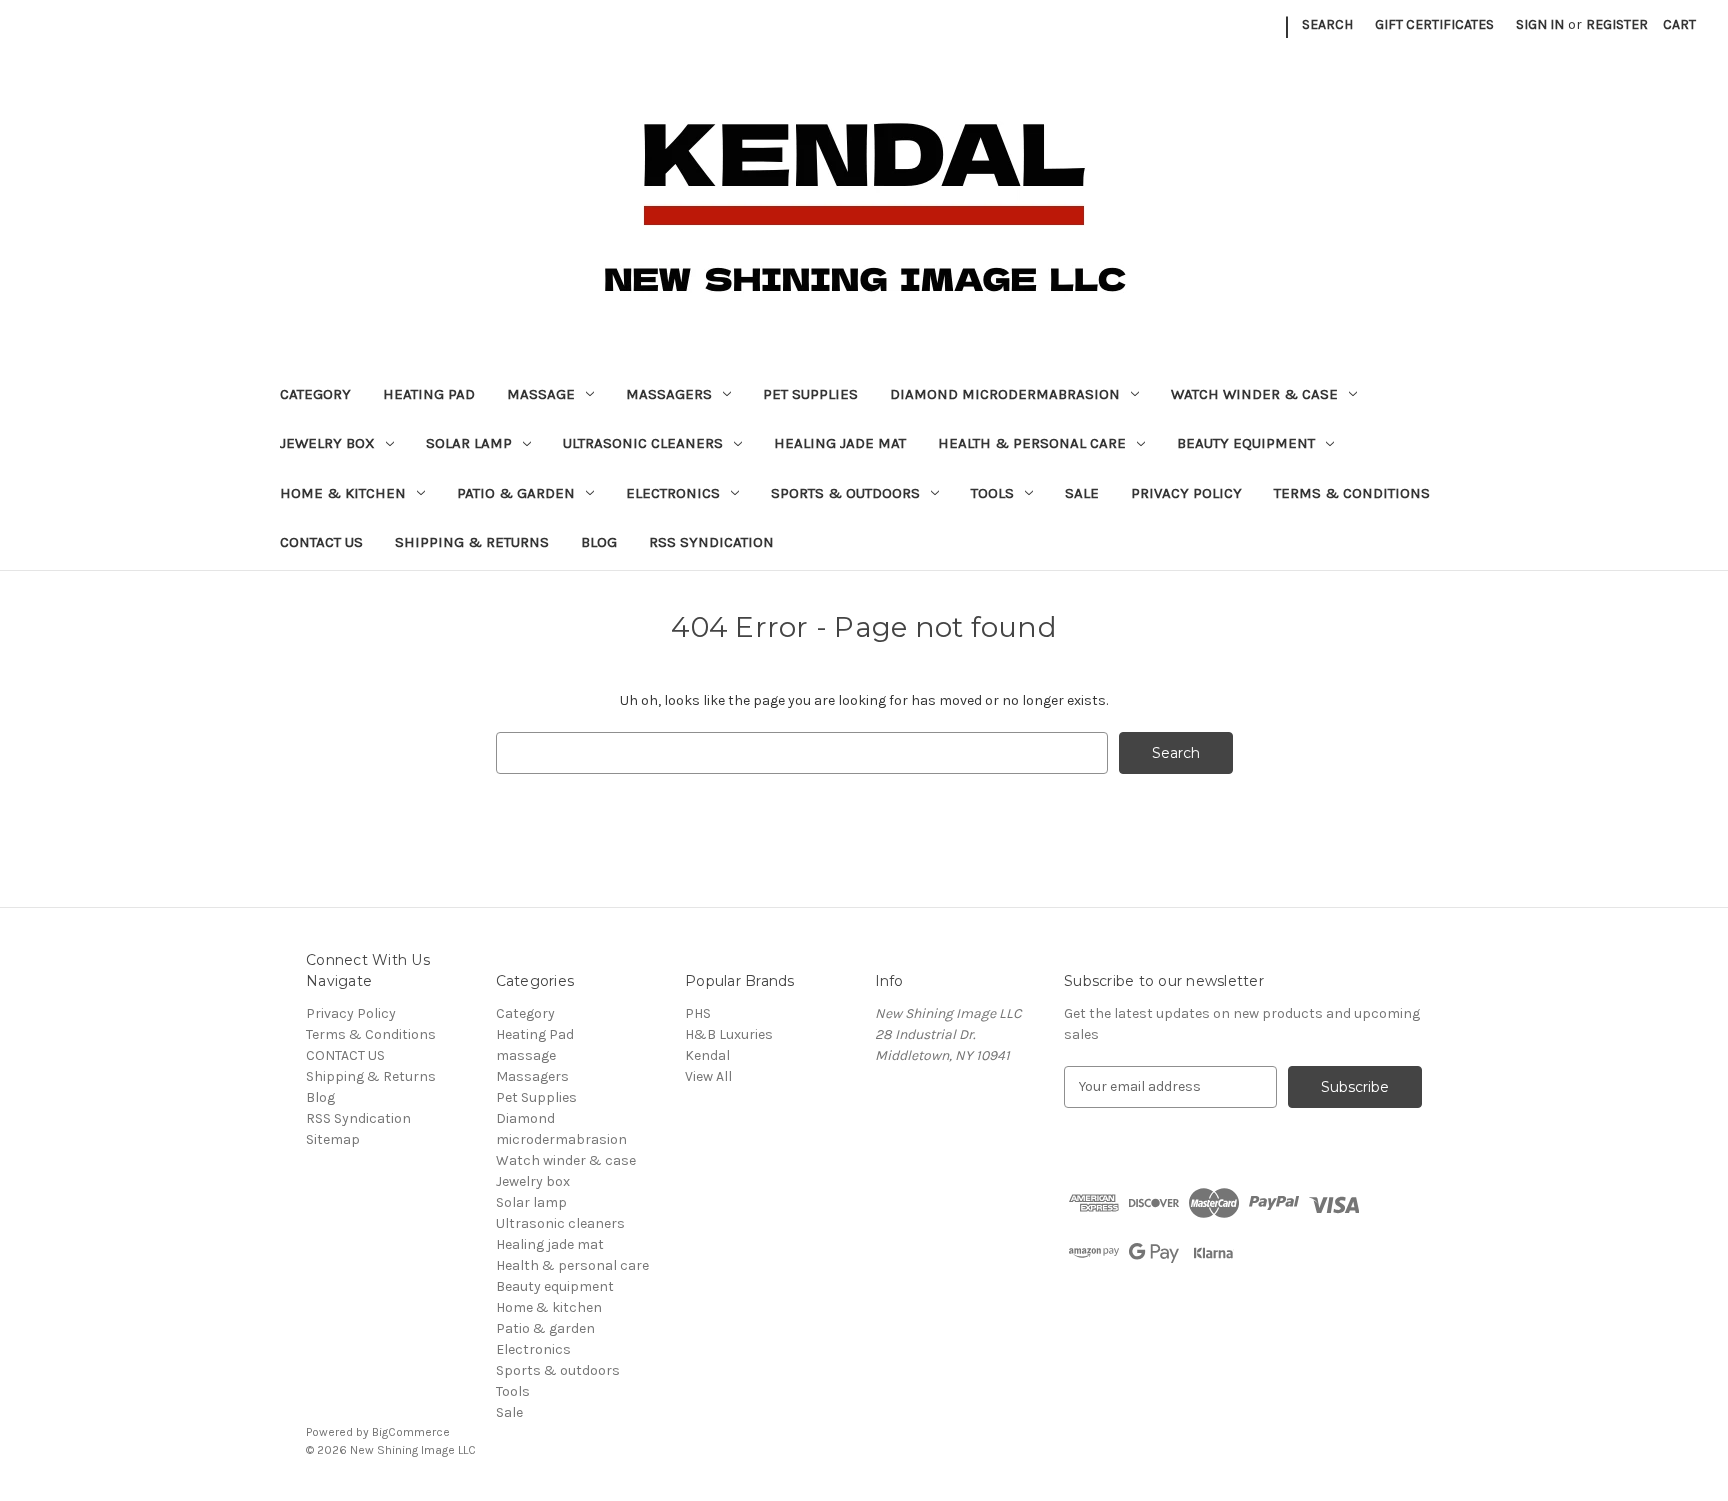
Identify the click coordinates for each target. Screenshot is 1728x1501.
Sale (1082, 493)
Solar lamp (469, 443)
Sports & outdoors (845, 493)
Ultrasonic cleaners (643, 443)
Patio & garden (516, 493)
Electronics (673, 493)
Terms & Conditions (1352, 493)
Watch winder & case (1254, 394)
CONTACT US (321, 542)
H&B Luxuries (729, 1034)
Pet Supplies (810, 394)
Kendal (707, 1055)
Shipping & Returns (472, 542)
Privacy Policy (1186, 493)
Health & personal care (1032, 443)
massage (541, 394)
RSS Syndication (711, 542)
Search (1327, 24)
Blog (599, 542)
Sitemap (333, 1139)
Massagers (669, 394)
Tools (992, 493)
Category (315, 394)
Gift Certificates (1434, 24)
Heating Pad (429, 394)
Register (1617, 24)
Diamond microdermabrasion (1005, 394)
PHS (698, 1013)
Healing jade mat (840, 443)
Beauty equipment (1246, 443)
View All (708, 1076)
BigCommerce (411, 1432)
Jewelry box (327, 443)
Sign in (1540, 24)
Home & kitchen (343, 493)
